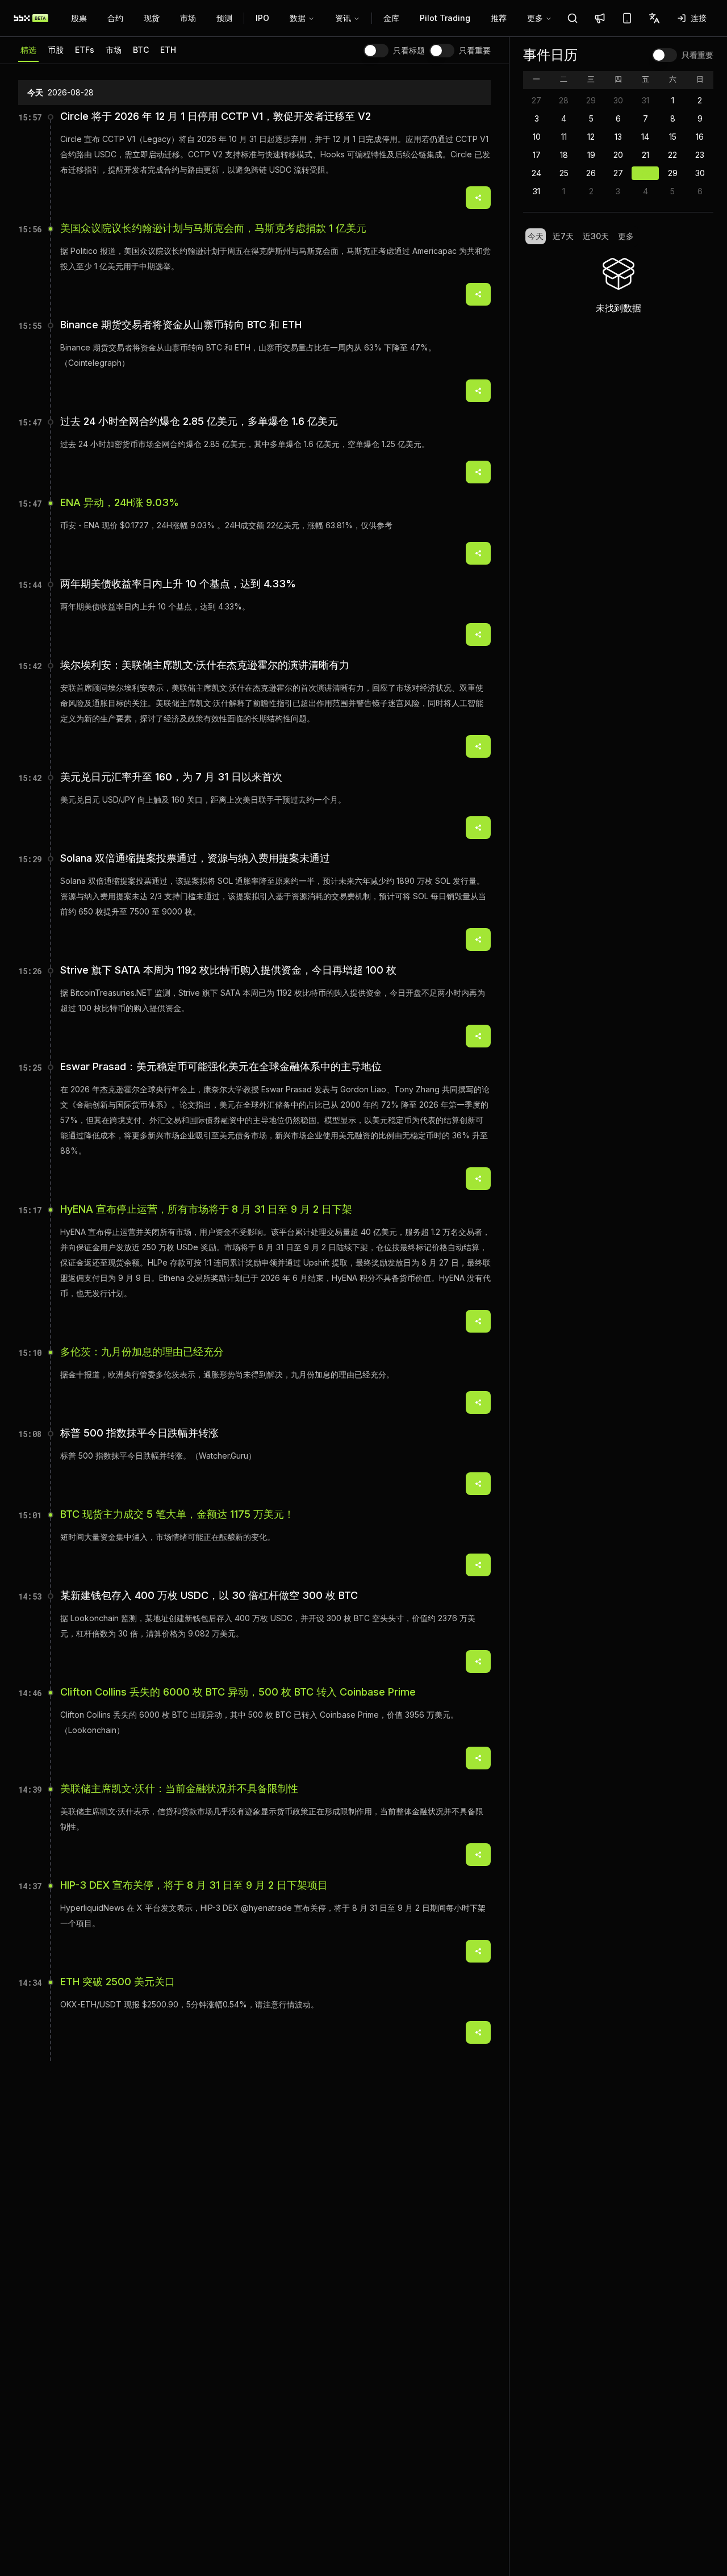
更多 (535, 18)
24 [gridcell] (536, 173)
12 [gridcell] (591, 137)
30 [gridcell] (618, 100)
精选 (28, 50)
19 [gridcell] (591, 155)
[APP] (627, 18)
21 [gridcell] (645, 155)
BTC (141, 50)
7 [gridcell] (645, 118)
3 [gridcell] (537, 118)
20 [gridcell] (618, 155)
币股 (56, 50)
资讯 (343, 18)
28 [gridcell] (564, 100)
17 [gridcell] (537, 155)
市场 (188, 18)
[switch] (376, 51)
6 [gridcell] (618, 118)
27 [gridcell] (536, 100)
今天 (536, 236)
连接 (699, 18)
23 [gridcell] (700, 155)
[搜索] (573, 18)
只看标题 (409, 51)
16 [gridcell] (700, 137)
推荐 (499, 18)
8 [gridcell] (673, 118)
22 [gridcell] (672, 155)
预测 (224, 18)
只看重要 (475, 51)
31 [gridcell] (645, 100)
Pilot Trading (445, 18)
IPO (262, 18)
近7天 (563, 236)
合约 (115, 18)
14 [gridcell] (645, 137)
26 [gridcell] (591, 173)
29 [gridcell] (591, 100)
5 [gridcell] (591, 118)
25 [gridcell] (564, 173)
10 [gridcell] (537, 137)
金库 (391, 18)
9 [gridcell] (700, 118)
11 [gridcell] (564, 137)
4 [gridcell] (564, 118)
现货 (152, 18)
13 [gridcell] (618, 137)
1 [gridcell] (673, 100)
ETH (168, 50)
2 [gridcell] (700, 100)
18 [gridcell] (564, 155)
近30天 (596, 236)
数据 (298, 18)
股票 (79, 18)
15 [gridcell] (673, 137)
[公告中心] (600, 18)
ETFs (85, 50)
